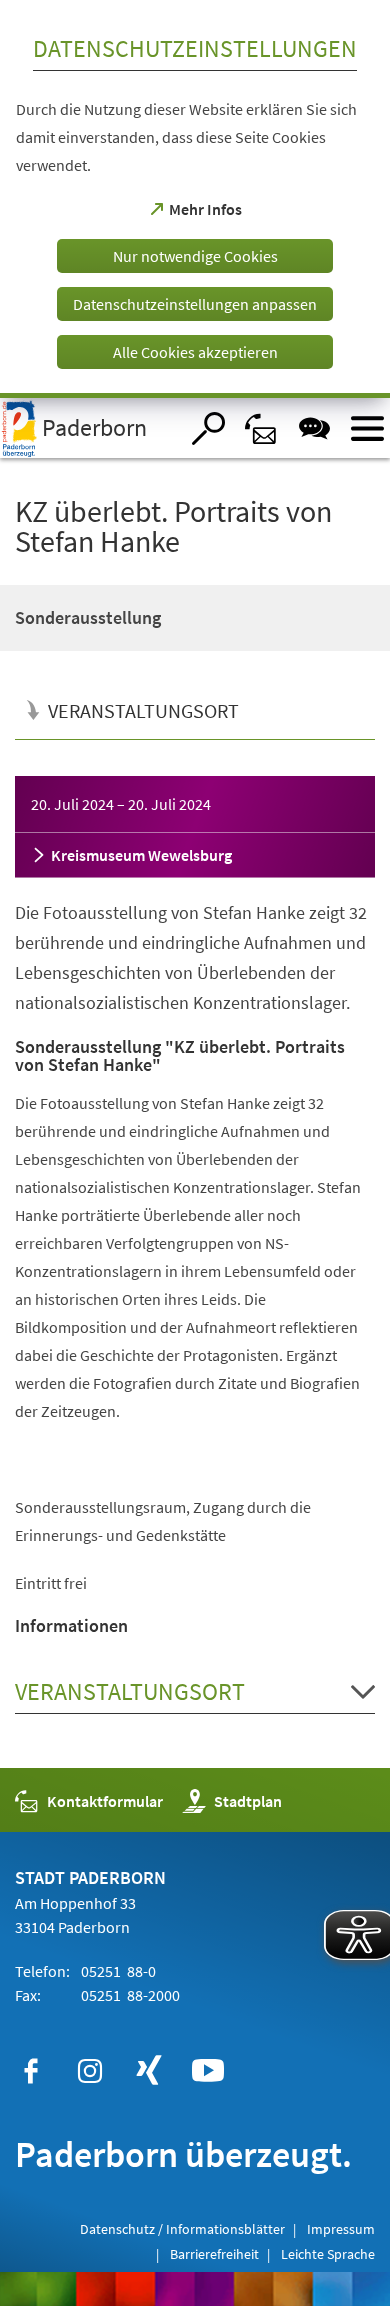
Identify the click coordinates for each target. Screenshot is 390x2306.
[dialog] (195, 199)
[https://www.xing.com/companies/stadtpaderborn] (149, 2071)
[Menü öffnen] (367, 428)
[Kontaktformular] (261, 428)
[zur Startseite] (89, 428)
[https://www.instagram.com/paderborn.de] (90, 2071)
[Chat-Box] (314, 428)
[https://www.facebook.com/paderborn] (31, 2071)
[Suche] (208, 428)
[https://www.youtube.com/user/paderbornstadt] (208, 2071)
